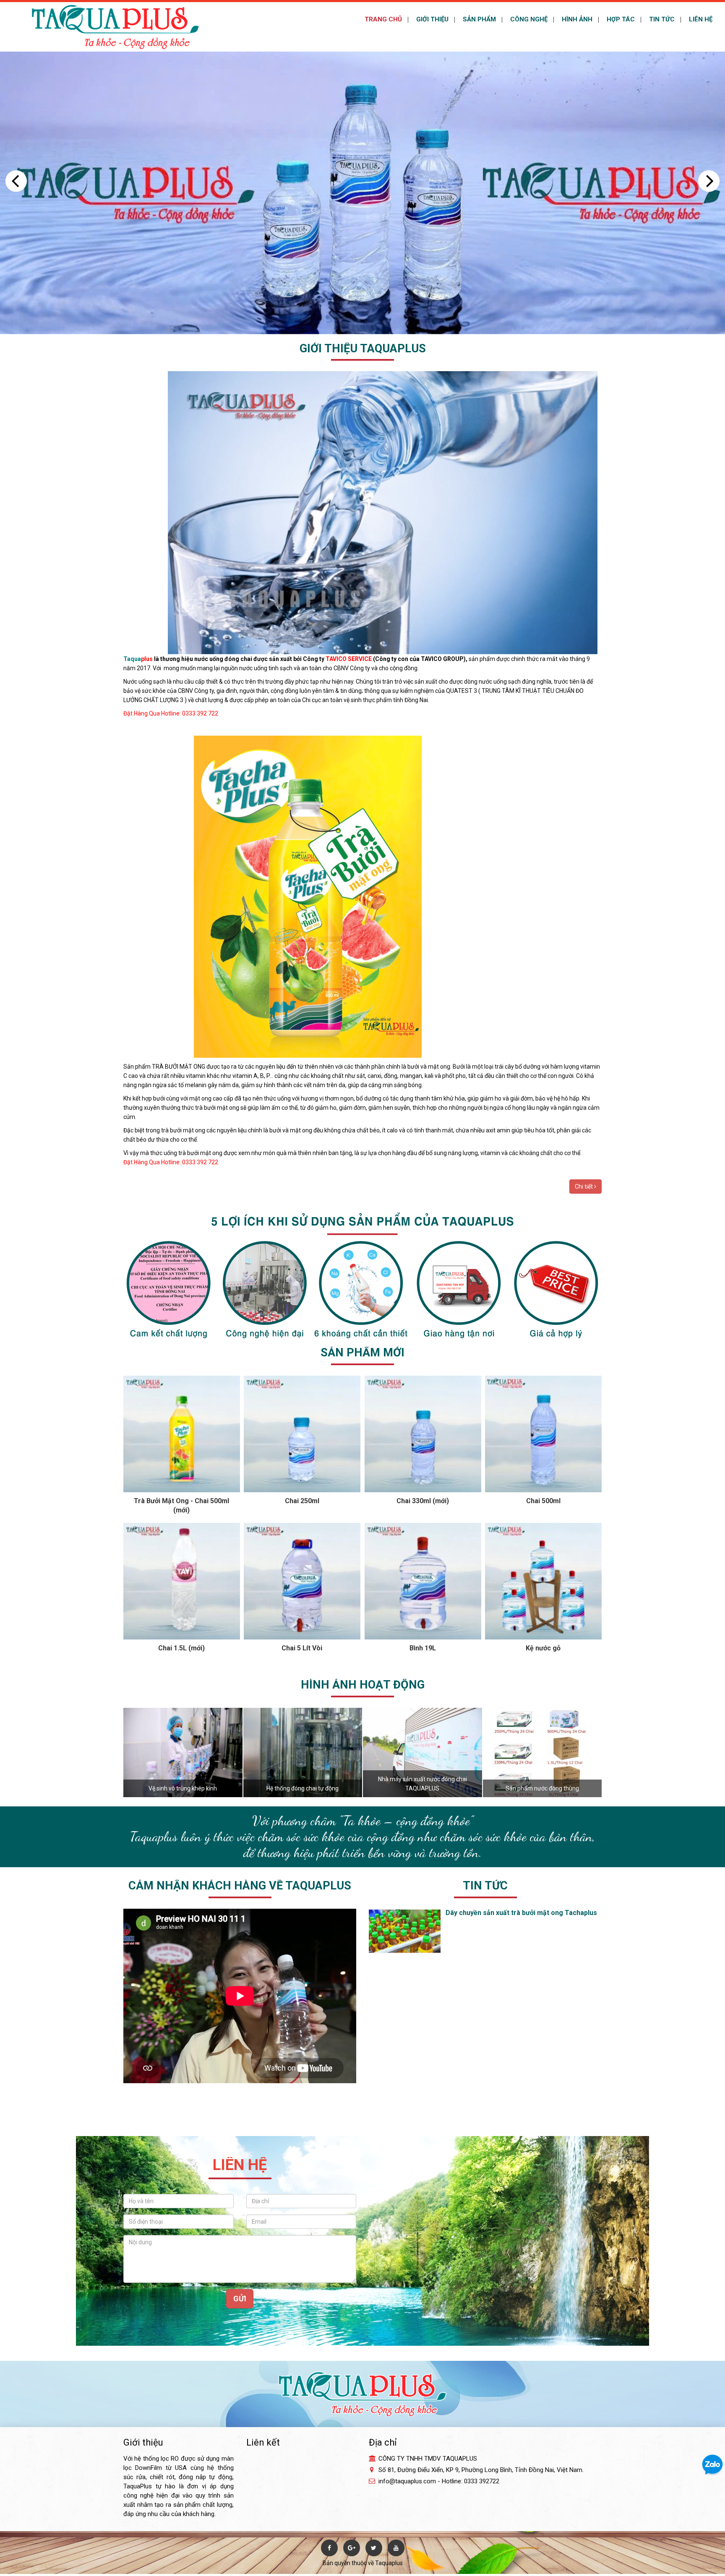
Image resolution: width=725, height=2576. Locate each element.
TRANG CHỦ (382, 19)
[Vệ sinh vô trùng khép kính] (183, 1752)
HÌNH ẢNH (576, 19)
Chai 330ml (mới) (423, 1501)
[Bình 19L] (423, 1581)
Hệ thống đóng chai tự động (303, 1788)
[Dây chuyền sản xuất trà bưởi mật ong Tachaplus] (402, 1931)
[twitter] (374, 2548)
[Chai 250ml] (302, 1434)
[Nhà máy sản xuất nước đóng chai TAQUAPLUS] (422, 1752)
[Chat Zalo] (712, 2464)
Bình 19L (423, 1648)
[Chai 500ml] (543, 1434)
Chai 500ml (543, 1501)
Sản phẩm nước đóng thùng (542, 1788)
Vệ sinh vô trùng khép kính (183, 1788)
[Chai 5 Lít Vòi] (302, 1581)
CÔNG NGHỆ (528, 19)
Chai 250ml (302, 1501)
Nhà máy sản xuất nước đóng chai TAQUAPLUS (422, 1784)
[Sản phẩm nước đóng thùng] (542, 1752)
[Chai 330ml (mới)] (423, 1434)
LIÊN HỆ (700, 19)
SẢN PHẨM (479, 19)
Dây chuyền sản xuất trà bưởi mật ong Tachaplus (521, 1913)
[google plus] (352, 2548)
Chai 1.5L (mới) (181, 1648)
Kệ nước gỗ (543, 1648)
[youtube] (396, 2548)
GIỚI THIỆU (432, 19)
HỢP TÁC (620, 19)
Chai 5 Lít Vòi (302, 1648)
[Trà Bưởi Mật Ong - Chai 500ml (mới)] (182, 1434)
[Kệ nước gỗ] (543, 1581)
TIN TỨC (661, 19)
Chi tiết (584, 1187)
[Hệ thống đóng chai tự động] (303, 1752)
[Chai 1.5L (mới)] (182, 1581)
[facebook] (329, 2548)
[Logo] (115, 26)
